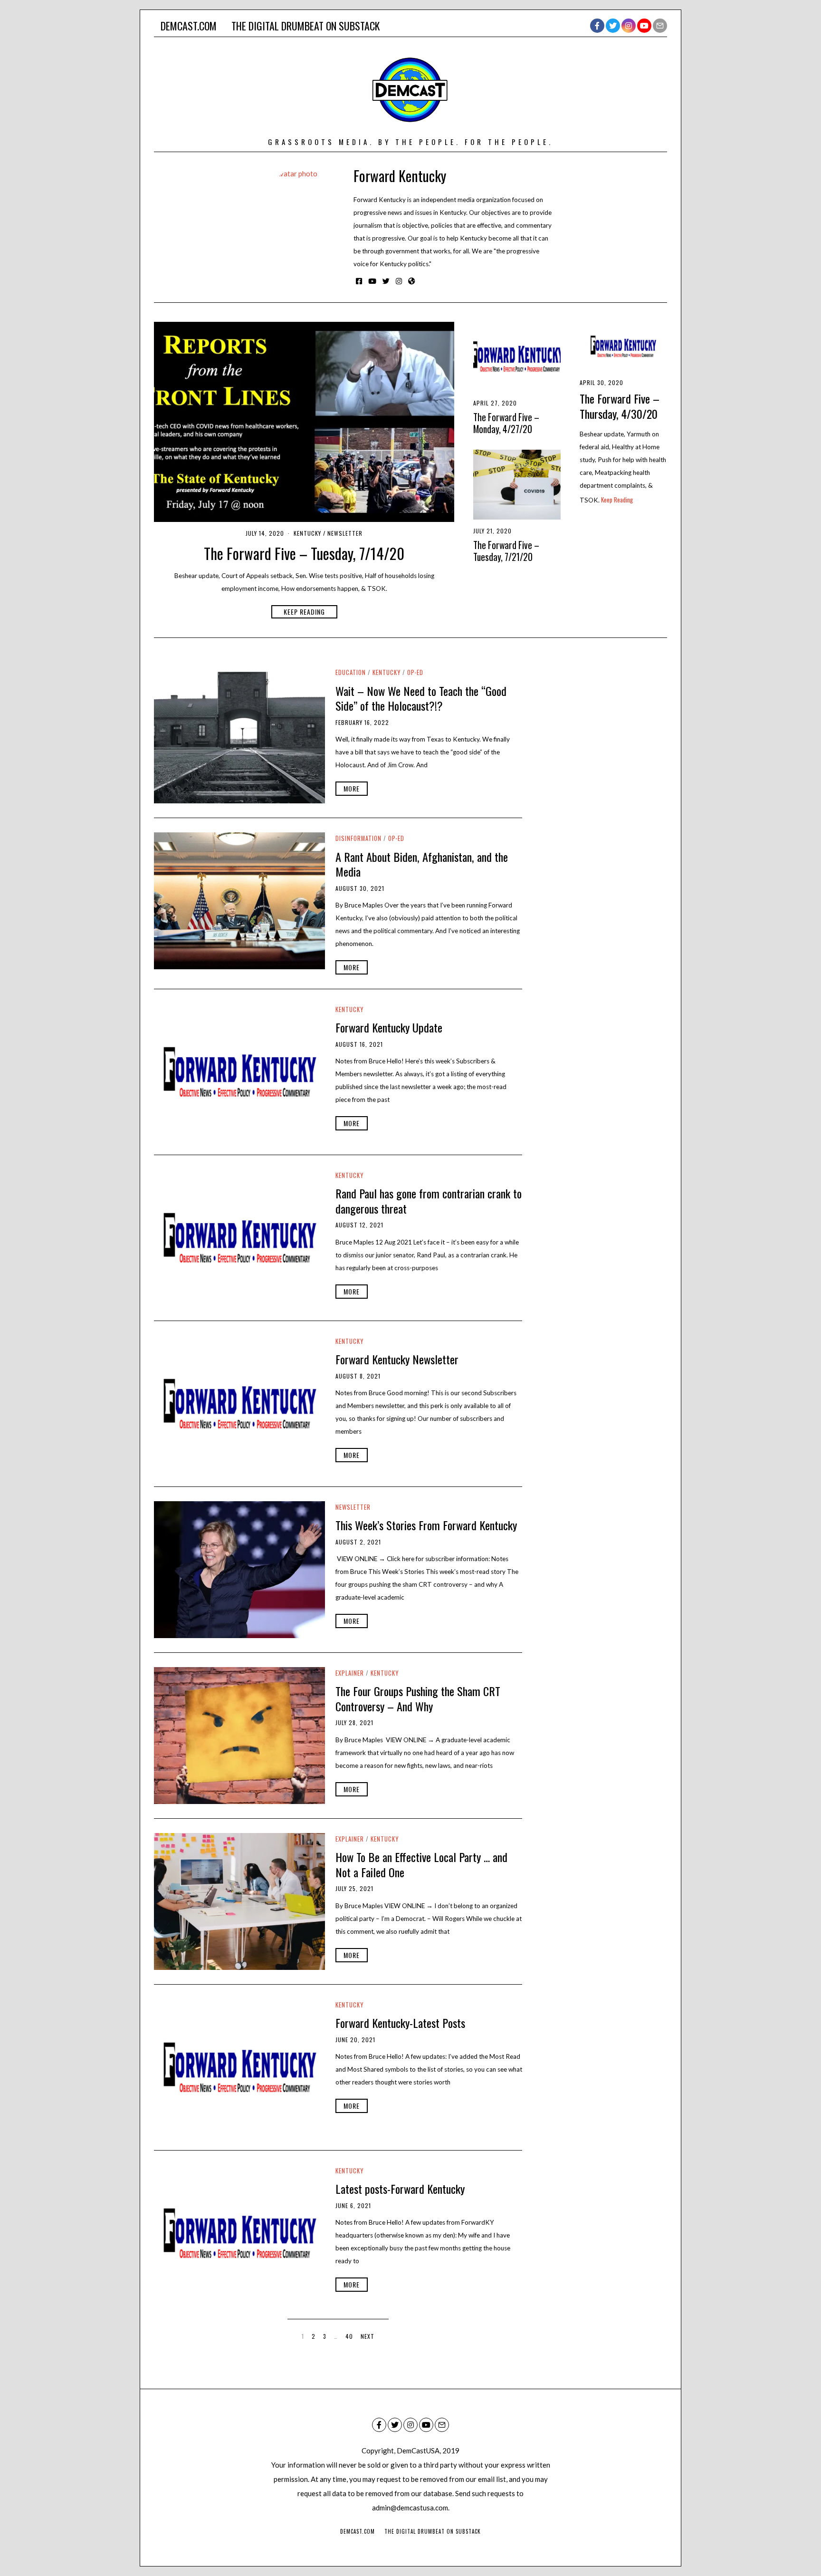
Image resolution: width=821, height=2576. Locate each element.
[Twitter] (613, 26)
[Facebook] (597, 26)
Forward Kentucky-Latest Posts (400, 2023)
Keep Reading (304, 612)
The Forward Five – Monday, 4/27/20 (506, 423)
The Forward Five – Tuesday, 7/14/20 (304, 553)
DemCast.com (189, 26)
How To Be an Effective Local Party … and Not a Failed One (421, 1864)
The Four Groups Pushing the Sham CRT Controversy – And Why (418, 1698)
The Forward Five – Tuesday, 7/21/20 (506, 551)
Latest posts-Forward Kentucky (400, 2189)
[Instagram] (629, 26)
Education (351, 672)
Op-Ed (415, 672)
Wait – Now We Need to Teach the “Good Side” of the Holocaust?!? (421, 698)
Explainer (350, 1673)
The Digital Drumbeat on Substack (305, 26)
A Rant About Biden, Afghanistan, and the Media (422, 864)
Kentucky (307, 533)
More (352, 788)
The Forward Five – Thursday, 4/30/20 (620, 406)
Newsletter (345, 533)
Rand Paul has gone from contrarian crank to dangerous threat (429, 1201)
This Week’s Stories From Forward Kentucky (426, 1525)
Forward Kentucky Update (389, 1027)
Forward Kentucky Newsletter (397, 1359)
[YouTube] (644, 26)
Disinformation (358, 838)
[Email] (660, 26)
